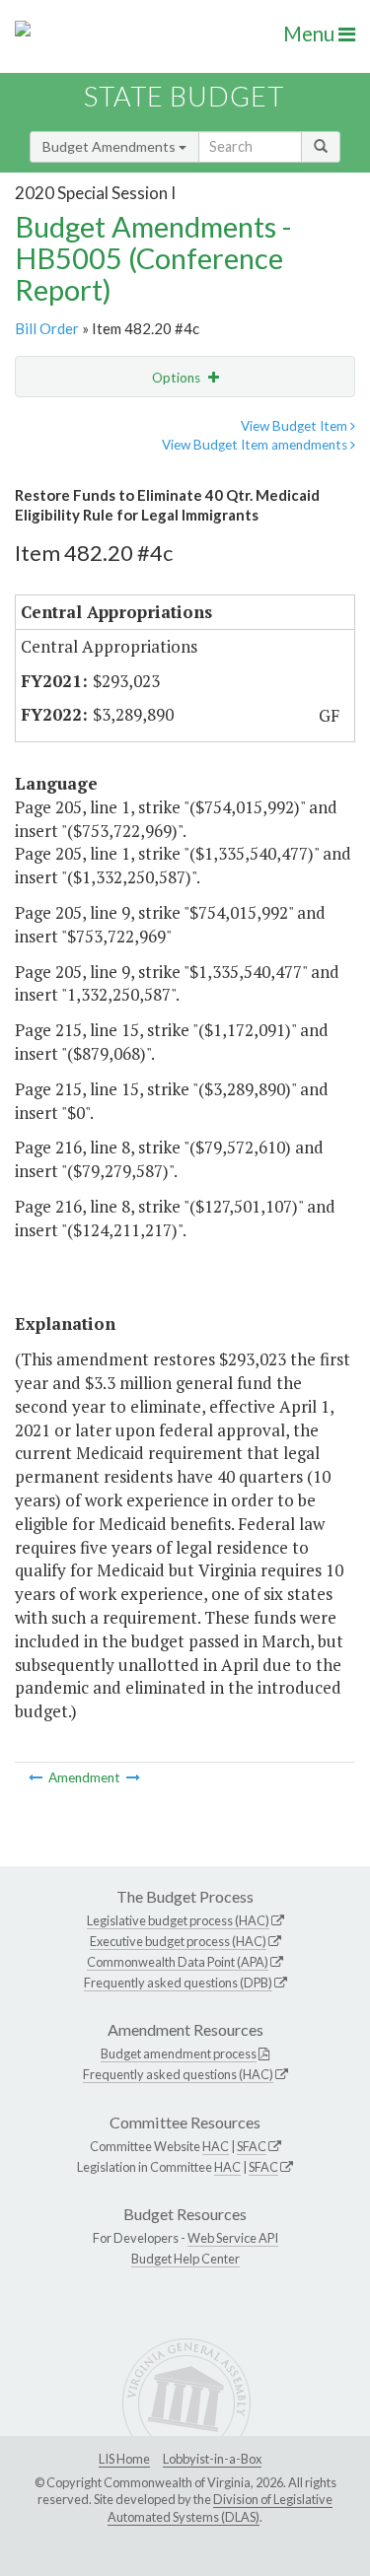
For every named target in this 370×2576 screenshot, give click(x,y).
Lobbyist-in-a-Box (212, 2459)
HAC (216, 2146)
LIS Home (124, 2459)
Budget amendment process (179, 2054)
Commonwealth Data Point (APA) (178, 1962)
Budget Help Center (185, 2259)
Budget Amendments (111, 146)
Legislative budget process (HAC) (178, 1920)
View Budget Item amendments (256, 445)
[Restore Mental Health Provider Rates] (37, 1777)
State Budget (184, 96)
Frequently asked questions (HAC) (178, 2074)
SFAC (252, 2146)
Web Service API (233, 2238)
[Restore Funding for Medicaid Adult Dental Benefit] (133, 1777)
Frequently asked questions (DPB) (178, 1983)
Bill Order (47, 328)
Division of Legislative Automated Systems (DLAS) (220, 2508)
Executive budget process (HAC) (178, 1941)
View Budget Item (296, 426)
